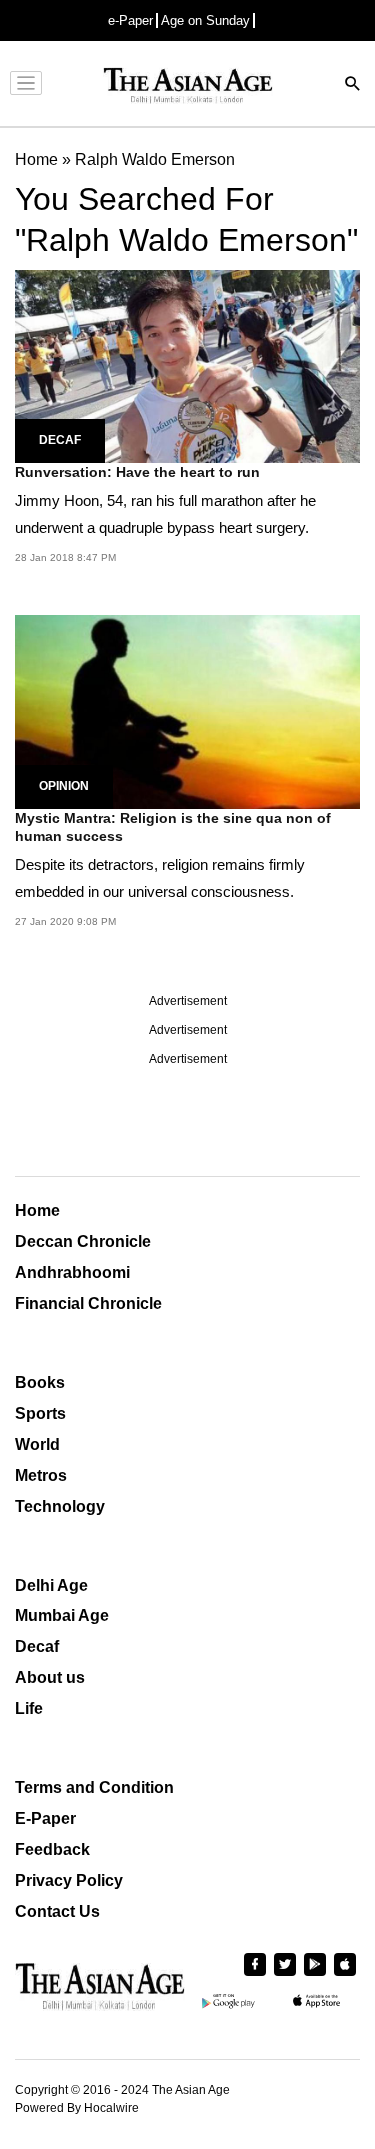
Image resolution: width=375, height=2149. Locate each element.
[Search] (353, 85)
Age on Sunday (205, 20)
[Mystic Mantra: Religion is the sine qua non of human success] (187, 710)
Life (29, 1708)
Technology (60, 1506)
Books (40, 1382)
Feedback (52, 1849)
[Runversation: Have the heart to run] (187, 365)
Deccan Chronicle (83, 1241)
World (37, 1444)
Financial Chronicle (88, 1303)
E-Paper (45, 1818)
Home (37, 1210)
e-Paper (130, 20)
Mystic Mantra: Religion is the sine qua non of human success (173, 827)
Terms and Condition (94, 1787)
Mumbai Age (62, 1615)
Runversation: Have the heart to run (137, 472)
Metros (41, 1475)
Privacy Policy (69, 1880)
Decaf (60, 440)
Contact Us (57, 1911)
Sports (40, 1413)
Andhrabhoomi (72, 1272)
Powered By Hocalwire (77, 2108)
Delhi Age (51, 1585)
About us (50, 1677)
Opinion (64, 786)
